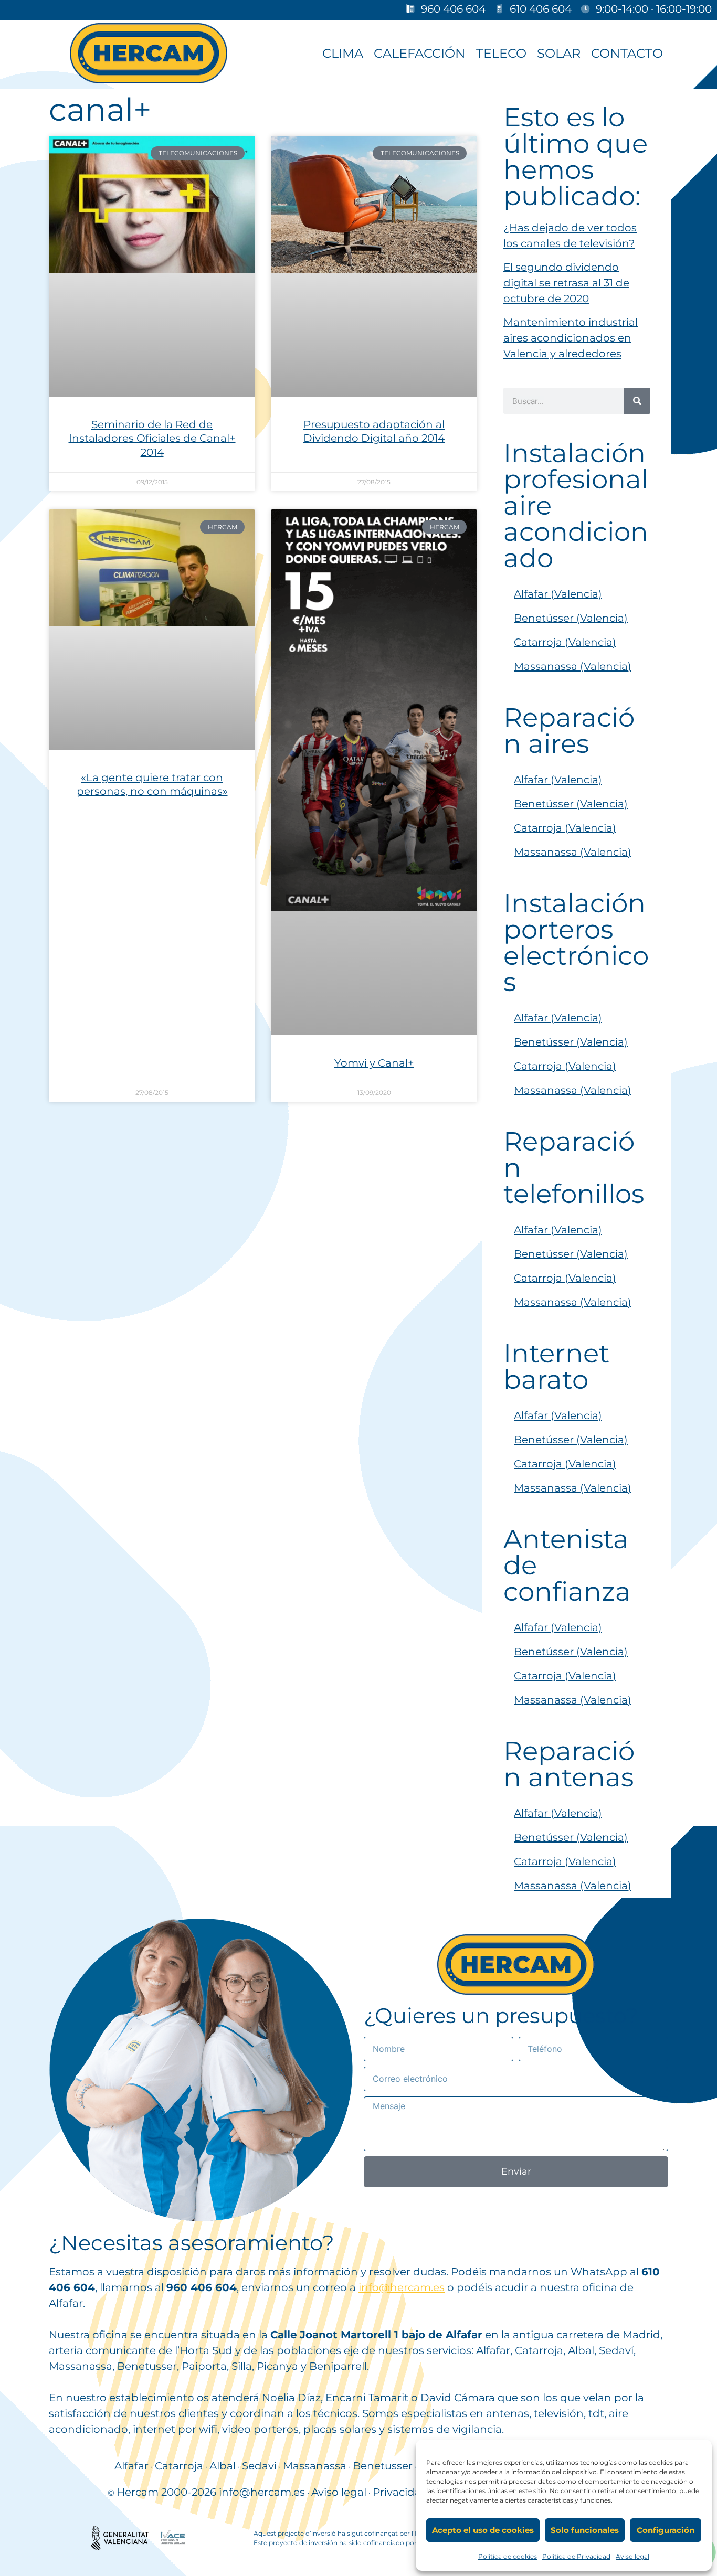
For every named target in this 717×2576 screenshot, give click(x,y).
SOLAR (559, 53)
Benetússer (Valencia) (571, 618)
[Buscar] (637, 401)
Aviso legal (632, 2556)
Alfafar (131, 2466)
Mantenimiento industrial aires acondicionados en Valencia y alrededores (571, 338)
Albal (223, 2466)
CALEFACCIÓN (420, 53)
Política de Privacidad (576, 2556)
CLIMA (343, 53)
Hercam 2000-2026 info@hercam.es (211, 2492)
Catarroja (179, 2466)
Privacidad (400, 2492)
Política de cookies (508, 2556)
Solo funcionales (585, 2530)
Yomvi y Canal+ (374, 1063)
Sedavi (259, 2466)
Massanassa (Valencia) (573, 666)
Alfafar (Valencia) (558, 594)
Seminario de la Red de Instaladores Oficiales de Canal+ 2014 (152, 438)
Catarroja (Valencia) (565, 642)
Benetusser (383, 2466)
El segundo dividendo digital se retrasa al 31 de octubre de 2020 (566, 283)
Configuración (666, 2530)
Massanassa (315, 2466)
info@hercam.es (402, 2287)
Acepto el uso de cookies (483, 2530)
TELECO (501, 53)
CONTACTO (627, 53)
